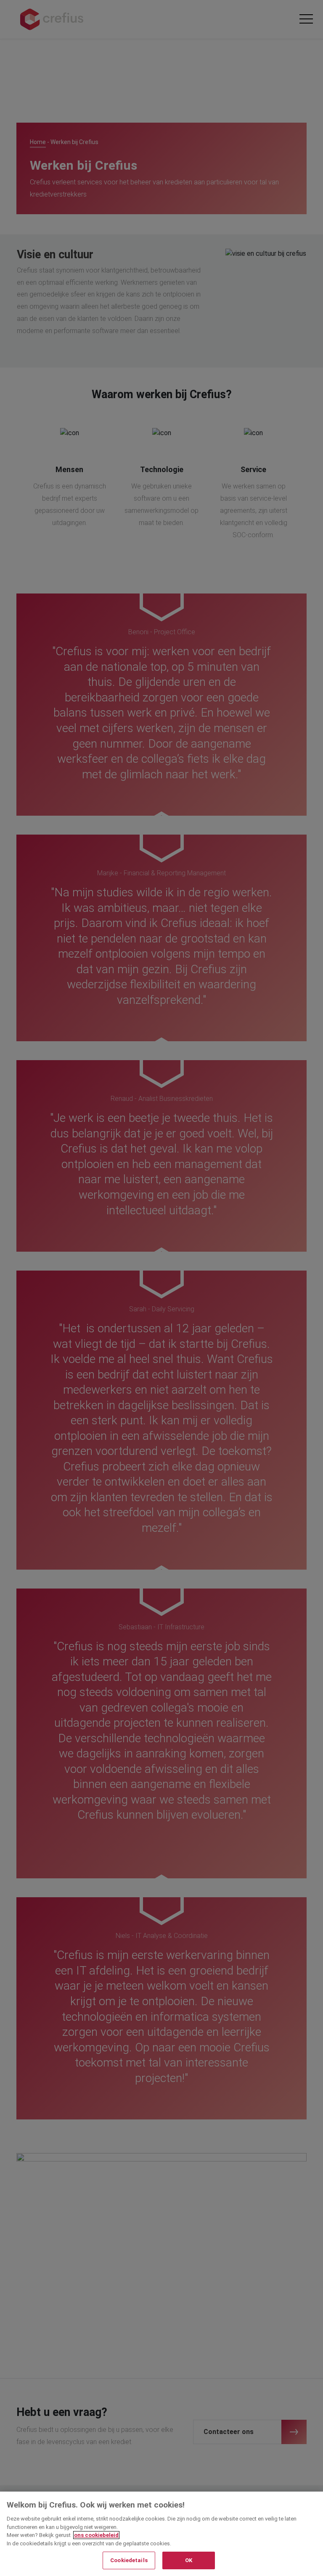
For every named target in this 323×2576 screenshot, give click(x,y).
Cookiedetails (129, 2560)
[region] (161, 2534)
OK (189, 2560)
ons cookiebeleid (96, 2535)
